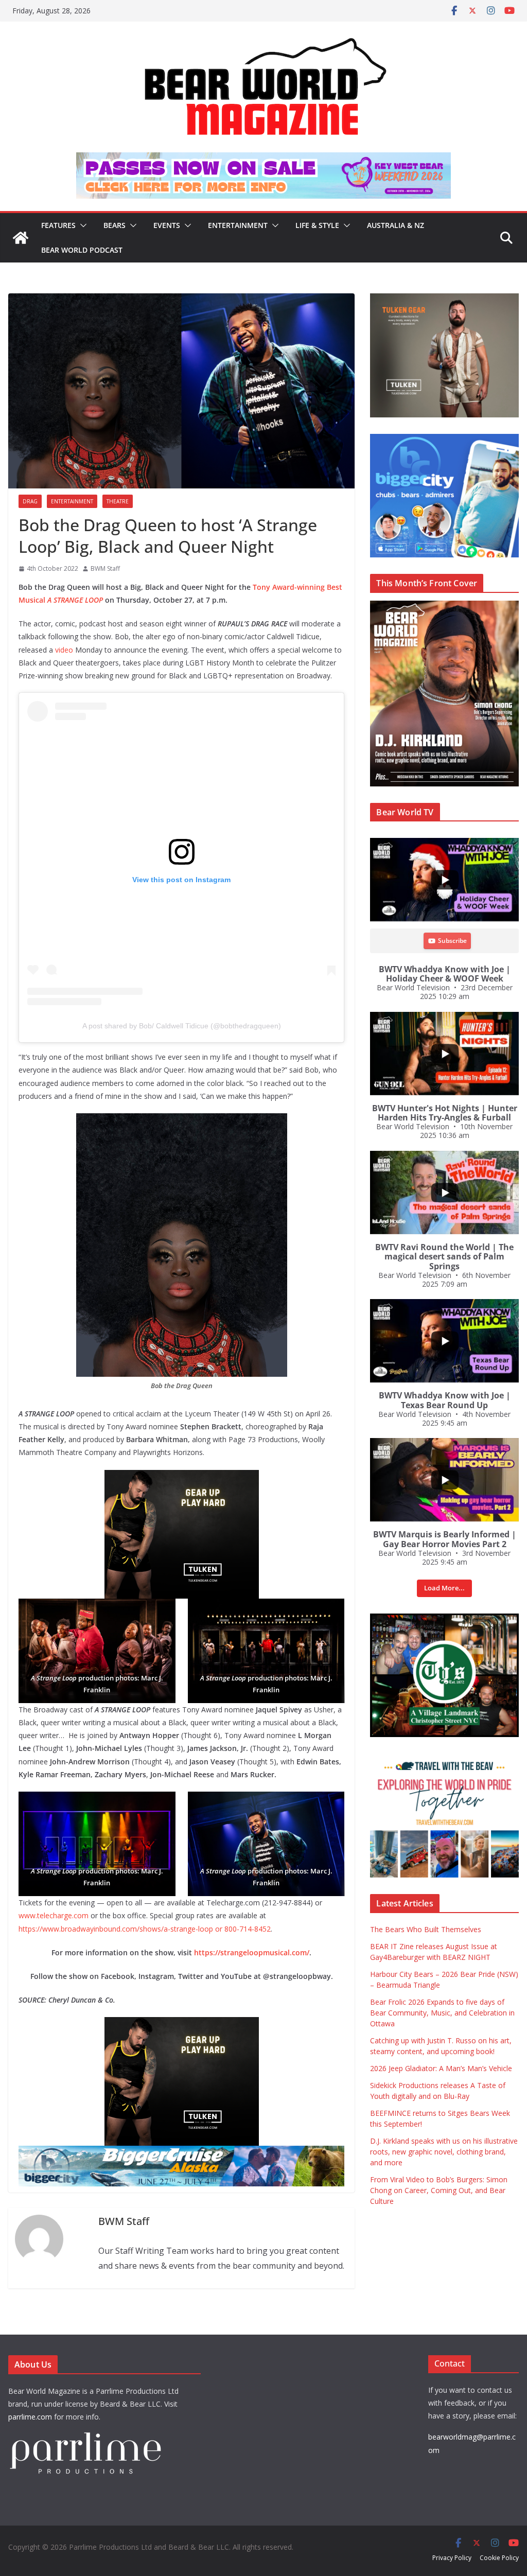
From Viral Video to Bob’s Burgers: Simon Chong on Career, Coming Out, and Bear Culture (439, 2190)
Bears (115, 225)
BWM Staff (105, 568)
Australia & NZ (396, 225)
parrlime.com (30, 2417)
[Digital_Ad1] (444, 1619)
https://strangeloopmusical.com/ (251, 1952)
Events (167, 225)
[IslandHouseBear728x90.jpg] (263, 160)
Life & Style (317, 225)
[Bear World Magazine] (21, 238)
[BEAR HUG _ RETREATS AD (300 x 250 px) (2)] (444, 1759)
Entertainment (238, 225)
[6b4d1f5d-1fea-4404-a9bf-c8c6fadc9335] (182, 1477)
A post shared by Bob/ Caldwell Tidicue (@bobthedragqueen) (182, 1026)
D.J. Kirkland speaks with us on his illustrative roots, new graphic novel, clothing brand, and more (444, 2152)
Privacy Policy (452, 2558)
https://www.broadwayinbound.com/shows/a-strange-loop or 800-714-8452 (145, 1929)
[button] (81, 225)
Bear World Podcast (82, 250)
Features (58, 225)
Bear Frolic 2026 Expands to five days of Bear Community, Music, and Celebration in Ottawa (442, 2013)
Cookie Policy (499, 2558)
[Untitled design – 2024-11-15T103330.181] (444, 439)
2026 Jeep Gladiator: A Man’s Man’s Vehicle (441, 2068)
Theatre (118, 501)
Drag (30, 501)
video (63, 650)
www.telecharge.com (54, 1915)
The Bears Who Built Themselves (426, 1929)
